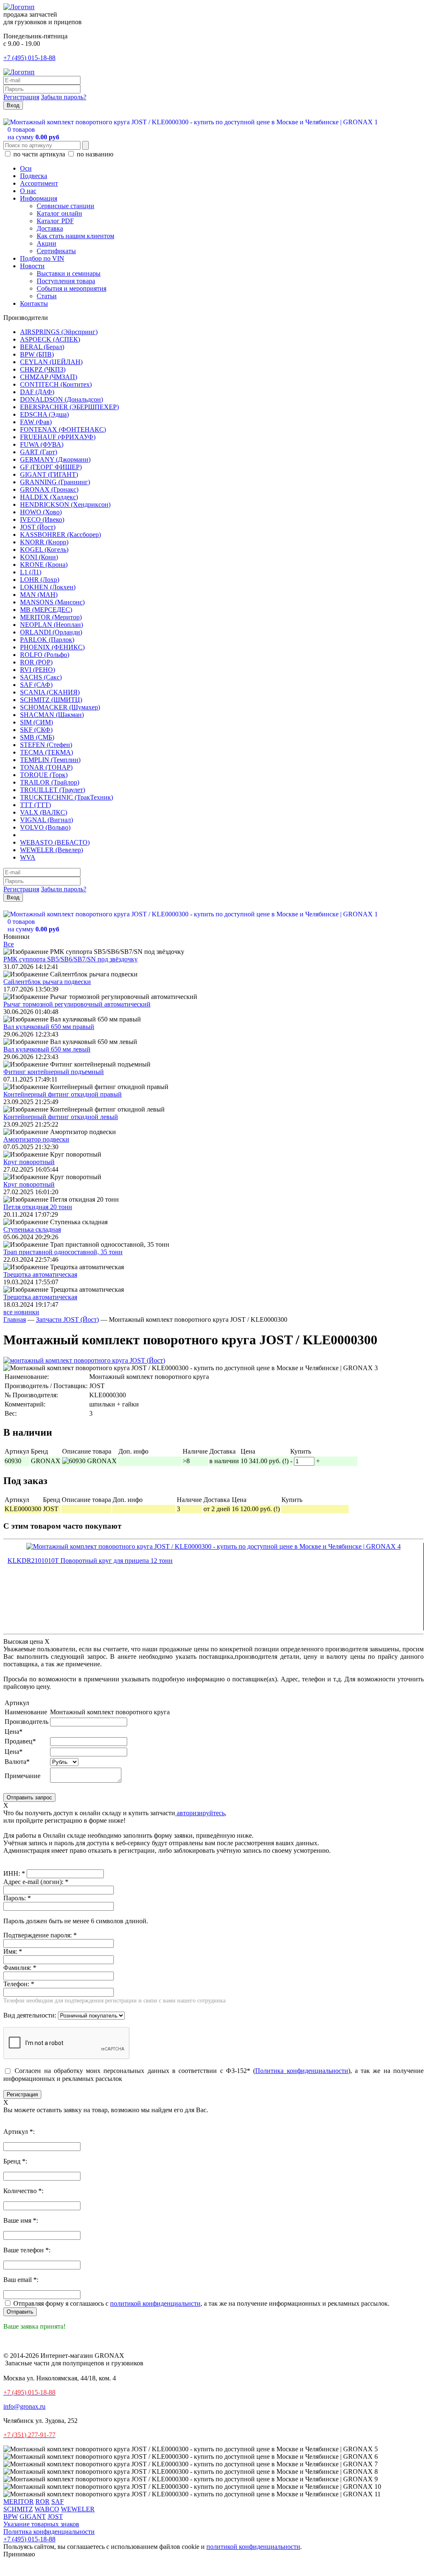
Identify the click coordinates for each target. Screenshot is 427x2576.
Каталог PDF (55, 221)
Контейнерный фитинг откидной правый (63, 1094)
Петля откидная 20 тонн (38, 1207)
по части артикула (39, 154)
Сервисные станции (65, 206)
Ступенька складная (32, 1229)
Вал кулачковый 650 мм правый (49, 1027)
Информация (39, 198)
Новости (32, 266)
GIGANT (33, 2517)
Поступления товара (66, 281)
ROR (43, 2502)
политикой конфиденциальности (253, 2547)
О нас (28, 191)
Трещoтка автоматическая (40, 1274)
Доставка (50, 228)
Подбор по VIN (42, 258)
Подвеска (34, 176)
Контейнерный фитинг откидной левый (61, 1117)
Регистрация (21, 97)
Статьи (47, 296)
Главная (15, 1319)
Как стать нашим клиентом (75, 236)
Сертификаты (56, 251)
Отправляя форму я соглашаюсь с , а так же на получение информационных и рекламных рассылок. (201, 2303)
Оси (26, 168)
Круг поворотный (29, 1162)
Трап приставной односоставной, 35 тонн (63, 1252)
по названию (94, 154)
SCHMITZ (18, 2509)
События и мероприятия (72, 288)
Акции (46, 243)
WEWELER (78, 2509)
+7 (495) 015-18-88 (29, 58)
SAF (58, 2502)
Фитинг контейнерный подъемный (54, 1072)
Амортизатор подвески (36, 1139)
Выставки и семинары (69, 273)
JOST (55, 2517)
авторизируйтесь (200, 1813)
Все (9, 944)
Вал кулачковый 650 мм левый (47, 1049)
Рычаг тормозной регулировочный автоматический (77, 1004)
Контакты (34, 303)
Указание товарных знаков (41, 2524)
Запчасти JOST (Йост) (67, 1319)
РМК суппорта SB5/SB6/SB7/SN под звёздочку (70, 959)
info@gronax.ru (24, 2406)
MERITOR (19, 2502)
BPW (11, 2517)
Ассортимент (39, 183)
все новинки (21, 1312)
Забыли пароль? (64, 97)
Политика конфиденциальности (301, 2071)
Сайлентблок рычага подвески (47, 982)
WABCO (47, 2509)
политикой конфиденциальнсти (155, 2303)
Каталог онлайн (59, 213)
